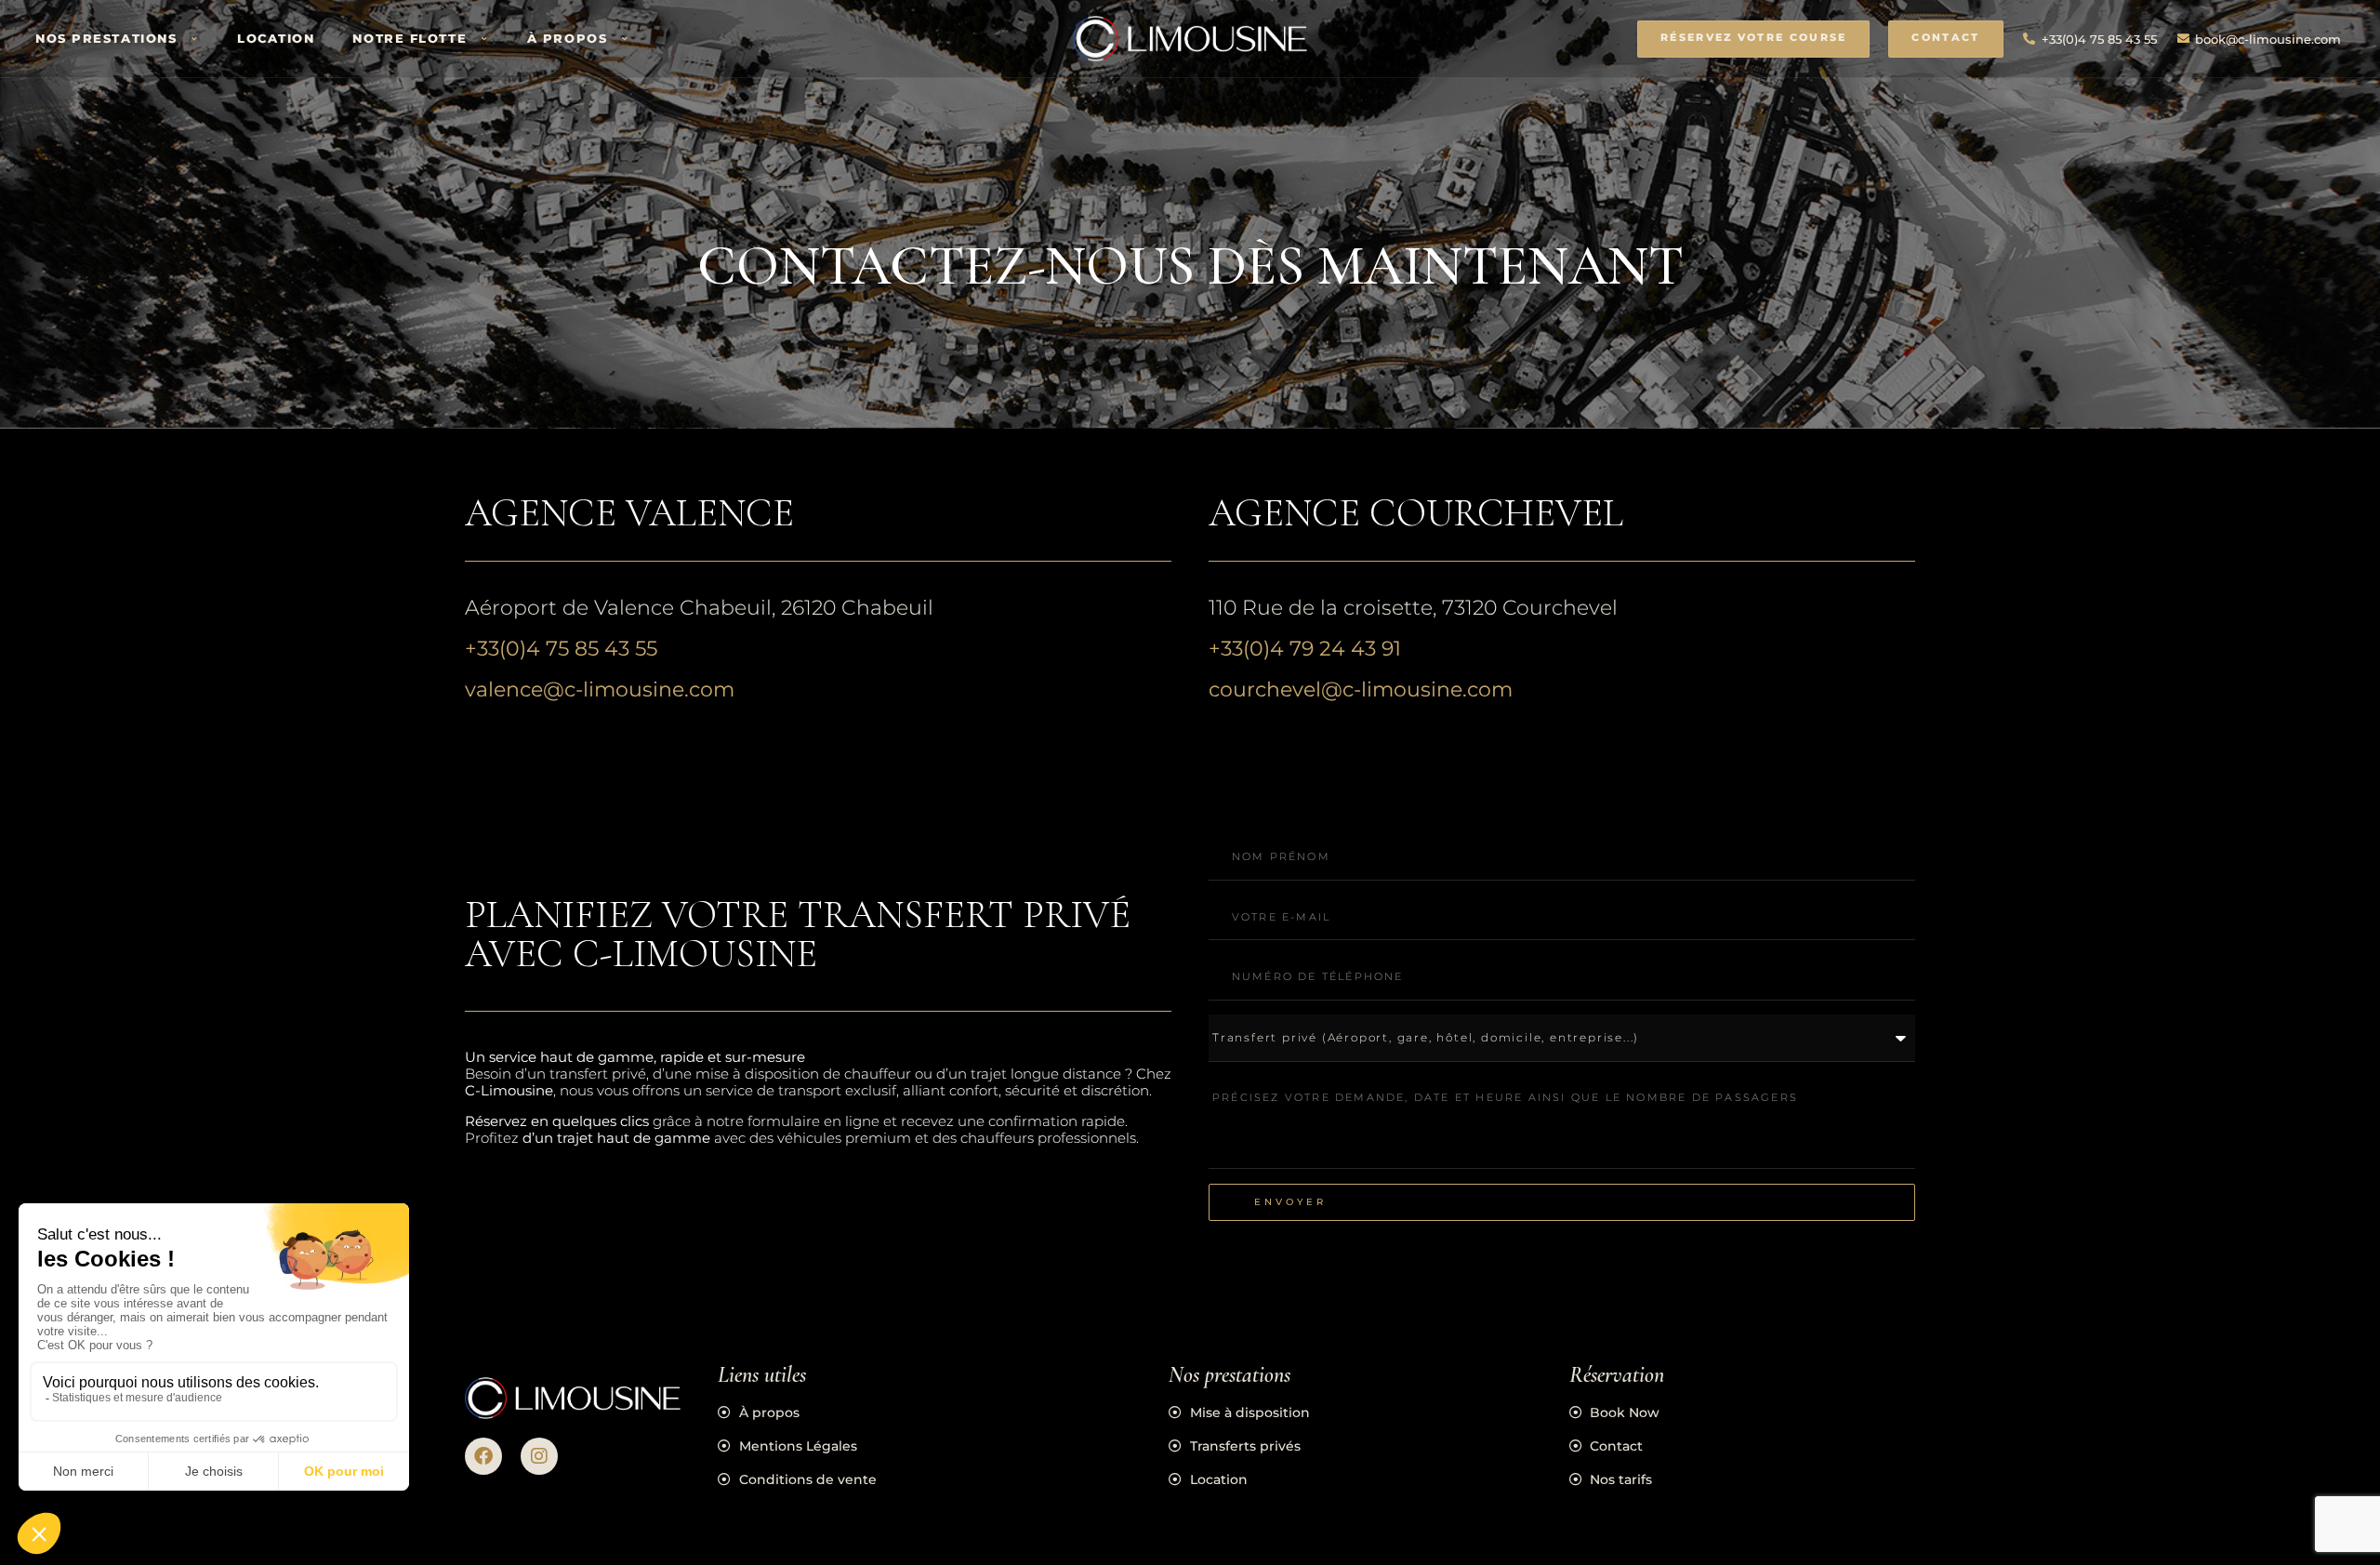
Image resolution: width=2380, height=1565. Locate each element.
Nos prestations (106, 39)
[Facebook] (483, 1456)
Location (276, 39)
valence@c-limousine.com (600, 690)
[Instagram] (539, 1456)
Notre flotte (410, 39)
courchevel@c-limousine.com (1361, 690)
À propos (567, 39)
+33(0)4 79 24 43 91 (1305, 649)
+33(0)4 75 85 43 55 (561, 649)
